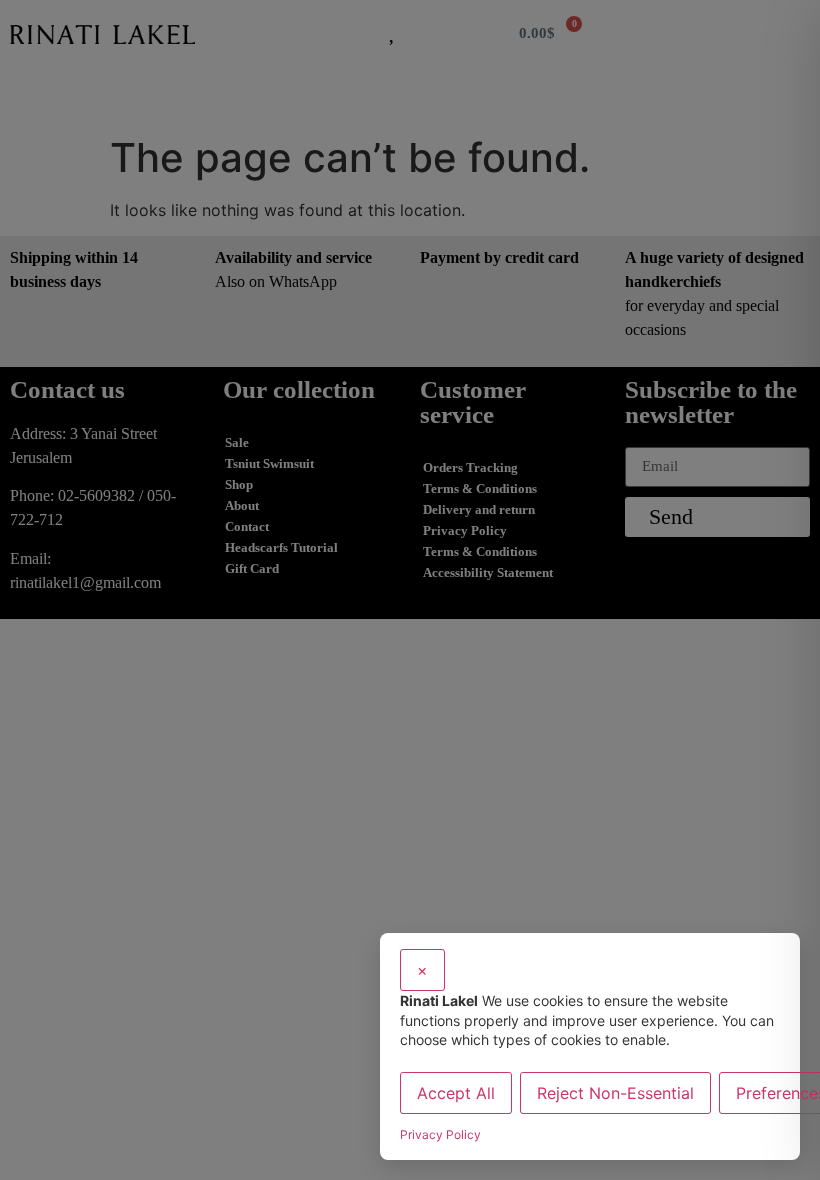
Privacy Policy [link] (440, 1134)
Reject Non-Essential (615, 1093)
